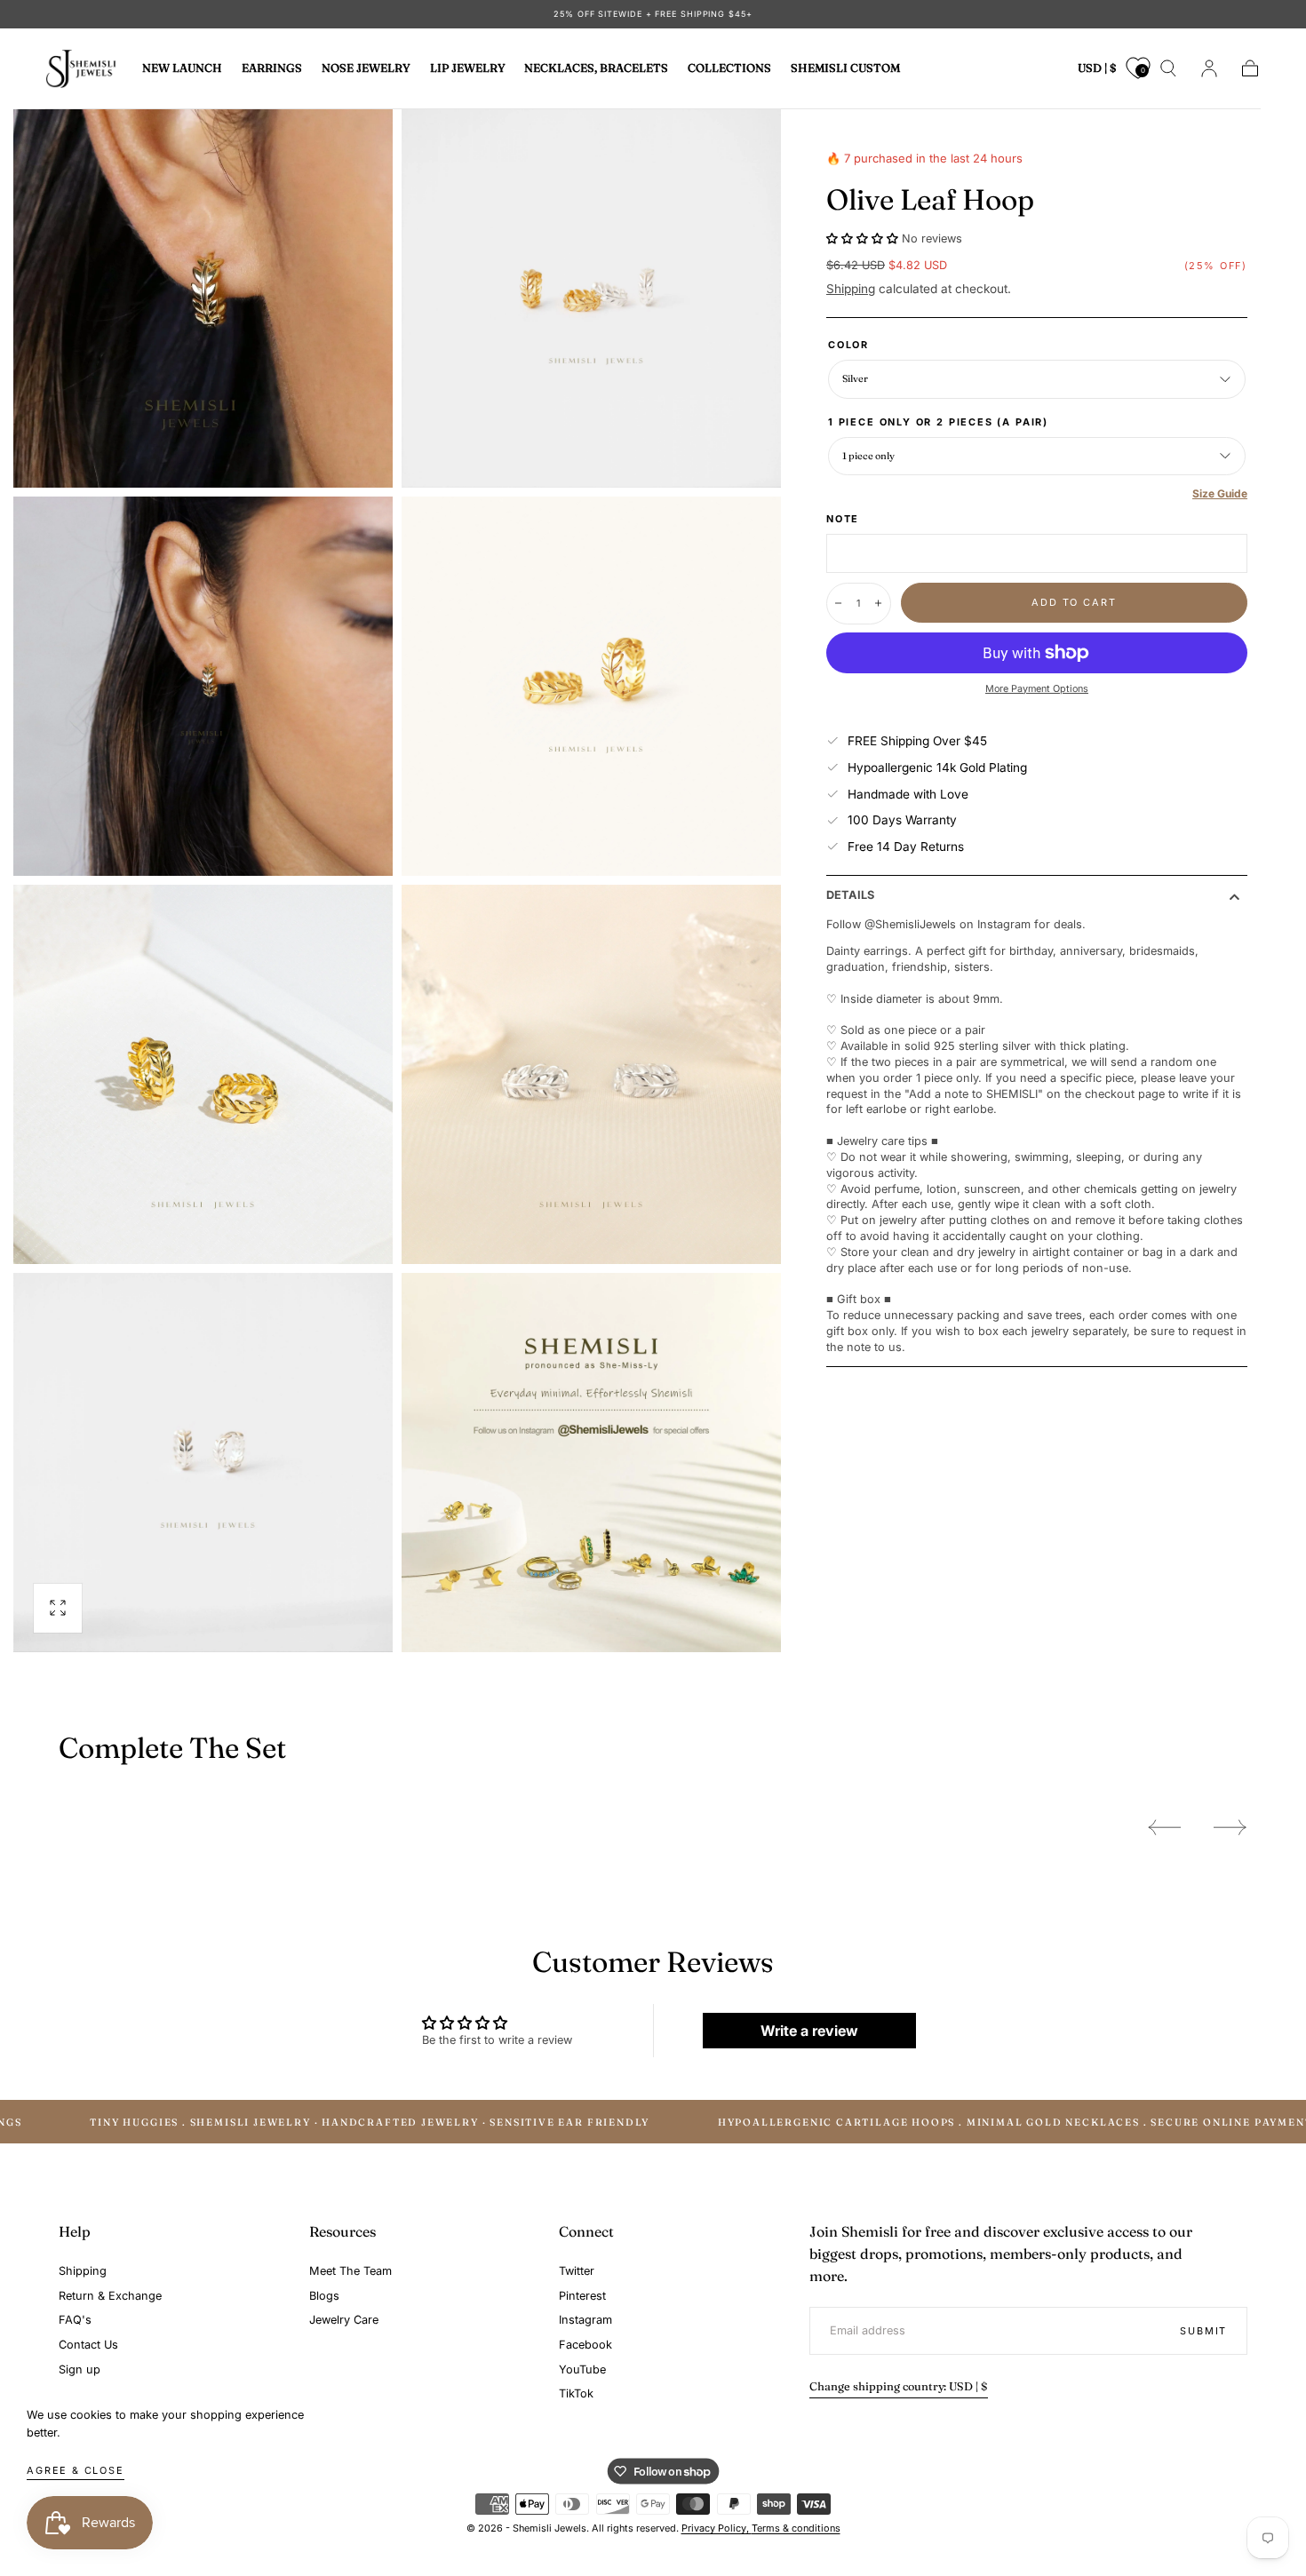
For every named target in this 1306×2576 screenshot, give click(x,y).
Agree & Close (76, 2470)
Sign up (80, 2369)
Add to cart (1074, 602)
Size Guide (1220, 493)
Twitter (577, 2271)
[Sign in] (1209, 68)
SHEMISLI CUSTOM (845, 68)
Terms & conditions (796, 2528)
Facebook (585, 2345)
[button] (1097, 72)
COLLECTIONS (729, 68)
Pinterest (582, 2296)
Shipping (851, 289)
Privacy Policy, (717, 2528)
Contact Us (88, 2345)
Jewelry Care (344, 2320)
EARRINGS (272, 68)
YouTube (582, 2369)
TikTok (576, 2393)
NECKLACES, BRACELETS (596, 68)
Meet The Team (350, 2271)
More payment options (1037, 689)
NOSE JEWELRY (366, 68)
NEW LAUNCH (182, 68)
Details (850, 896)
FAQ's (75, 2320)
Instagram (585, 2320)
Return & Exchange (110, 2296)
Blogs (324, 2296)
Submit (1203, 2331)
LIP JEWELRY (468, 68)
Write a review (809, 2031)
